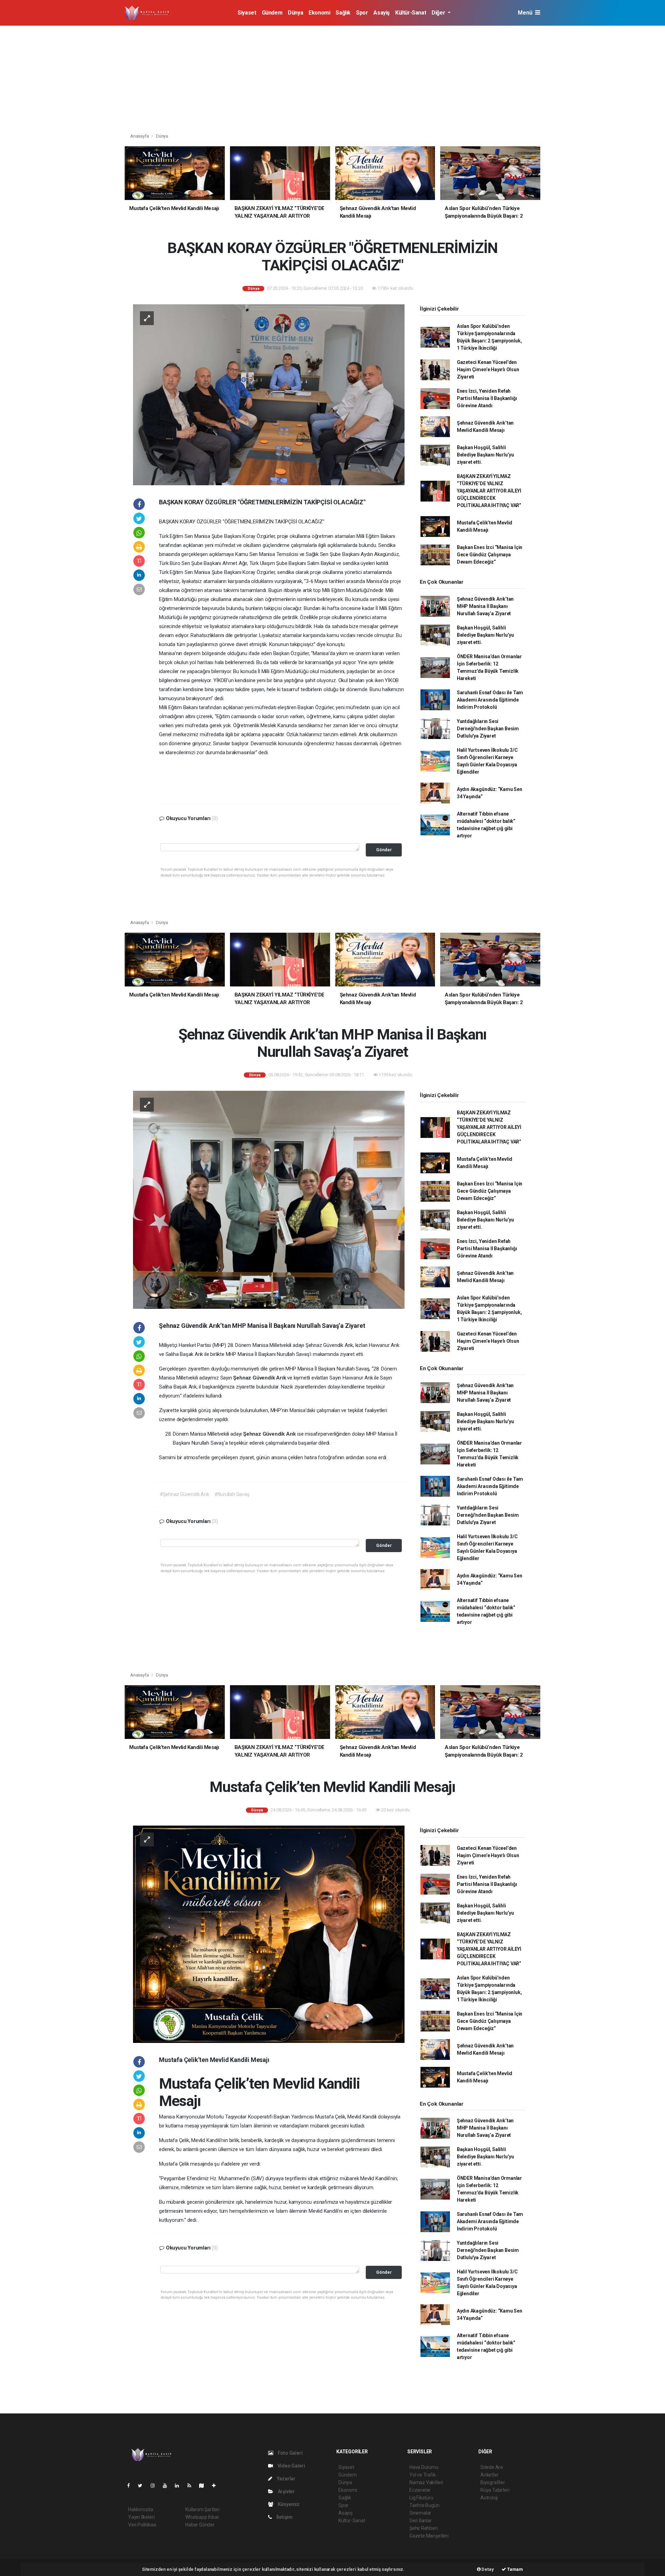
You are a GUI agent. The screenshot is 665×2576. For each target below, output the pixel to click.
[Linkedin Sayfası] (180, 2486)
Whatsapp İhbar (202, 2517)
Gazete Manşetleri (429, 2536)
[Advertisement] (332, 78)
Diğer (439, 13)
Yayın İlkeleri (141, 2517)
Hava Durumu (424, 2467)
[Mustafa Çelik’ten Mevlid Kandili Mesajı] (269, 1934)
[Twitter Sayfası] (143, 2486)
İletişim (284, 2517)
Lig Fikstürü (421, 2498)
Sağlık (343, 13)
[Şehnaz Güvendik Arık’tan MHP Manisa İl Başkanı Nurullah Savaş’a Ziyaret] (269, 1199)
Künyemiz (288, 2504)
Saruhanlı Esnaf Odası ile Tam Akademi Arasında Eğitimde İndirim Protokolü (490, 700)
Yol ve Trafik (423, 2475)
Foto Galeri (290, 2453)
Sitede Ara (492, 2467)
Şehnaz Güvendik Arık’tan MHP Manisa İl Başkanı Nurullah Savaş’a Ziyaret (485, 606)
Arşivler (286, 2491)
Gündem (272, 13)
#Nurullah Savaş (232, 1494)
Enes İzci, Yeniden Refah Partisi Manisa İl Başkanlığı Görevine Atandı (487, 398)
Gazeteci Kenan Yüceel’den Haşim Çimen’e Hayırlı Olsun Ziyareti (488, 369)
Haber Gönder (200, 2525)
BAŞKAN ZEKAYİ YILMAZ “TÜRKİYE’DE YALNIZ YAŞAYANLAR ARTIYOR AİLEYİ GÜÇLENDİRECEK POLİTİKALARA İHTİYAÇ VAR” (489, 491)
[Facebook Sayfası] (131, 2486)
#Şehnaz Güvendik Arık (184, 1494)
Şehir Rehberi (424, 2528)
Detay (487, 2569)
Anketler (489, 2475)
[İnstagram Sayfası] (156, 2486)
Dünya (295, 13)
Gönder (384, 850)
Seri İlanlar (421, 2521)
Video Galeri (291, 2466)
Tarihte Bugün (424, 2505)
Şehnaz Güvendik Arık (260, 1378)
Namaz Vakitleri (426, 2482)
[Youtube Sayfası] (168, 2486)
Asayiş (382, 13)
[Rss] (192, 2486)
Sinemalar (420, 2513)
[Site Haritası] (204, 2486)
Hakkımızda (141, 2509)
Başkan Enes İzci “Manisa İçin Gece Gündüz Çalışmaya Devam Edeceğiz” (490, 555)
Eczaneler (420, 2490)
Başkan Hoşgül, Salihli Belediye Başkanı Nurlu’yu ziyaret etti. (485, 455)
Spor (362, 13)
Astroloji (489, 2498)
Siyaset (247, 13)
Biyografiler (493, 2482)
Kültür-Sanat (411, 13)
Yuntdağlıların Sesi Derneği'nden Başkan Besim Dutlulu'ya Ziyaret (488, 729)
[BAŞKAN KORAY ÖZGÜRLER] (269, 394)
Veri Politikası (142, 2525)
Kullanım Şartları (202, 2509)
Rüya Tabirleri (495, 2490)
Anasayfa (140, 136)
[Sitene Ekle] (217, 2486)
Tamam (515, 2569)
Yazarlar (286, 2479)
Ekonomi (319, 13)
